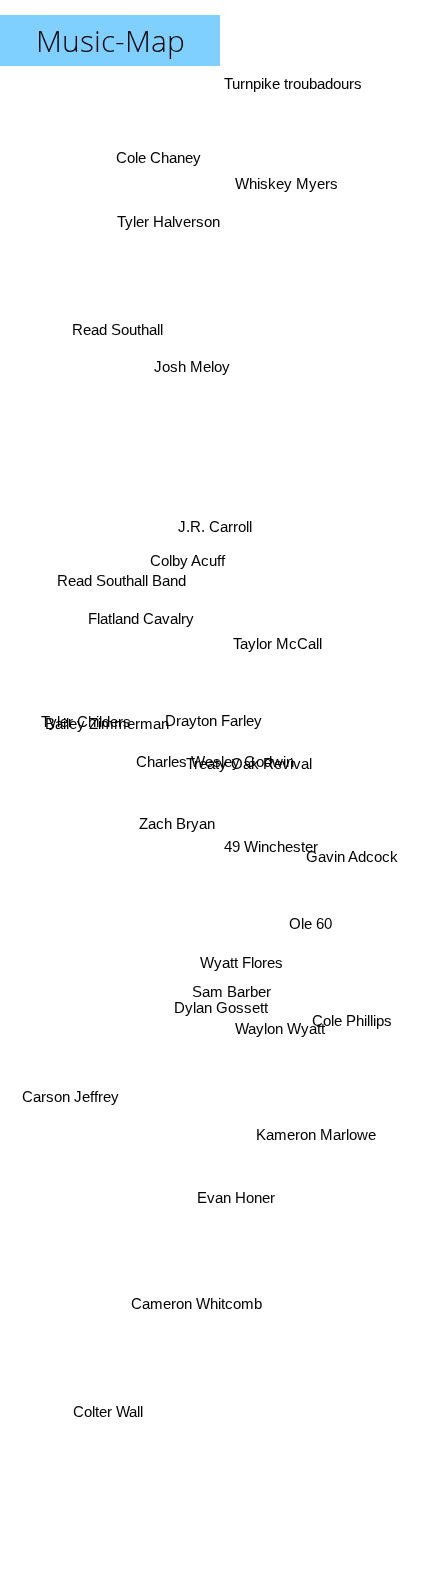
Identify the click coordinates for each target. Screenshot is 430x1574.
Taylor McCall (271, 621)
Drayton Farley (218, 688)
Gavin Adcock (351, 886)
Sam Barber (231, 988)
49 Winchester (270, 849)
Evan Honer (244, 1189)
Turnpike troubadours (295, 83)
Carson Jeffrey (74, 1103)
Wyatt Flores (241, 959)
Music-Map (110, 40)
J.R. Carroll (222, 548)
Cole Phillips (353, 1006)
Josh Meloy (173, 393)
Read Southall (116, 322)
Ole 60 (308, 930)
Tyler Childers (88, 717)
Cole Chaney (168, 140)
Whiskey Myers (275, 151)
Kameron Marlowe (317, 1115)
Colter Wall (97, 1372)
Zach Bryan (176, 832)
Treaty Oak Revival (248, 768)
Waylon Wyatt (279, 1027)
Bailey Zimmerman (110, 802)
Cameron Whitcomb (197, 1308)
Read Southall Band (120, 500)
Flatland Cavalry (145, 563)
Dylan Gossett (217, 1011)
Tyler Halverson (172, 224)
